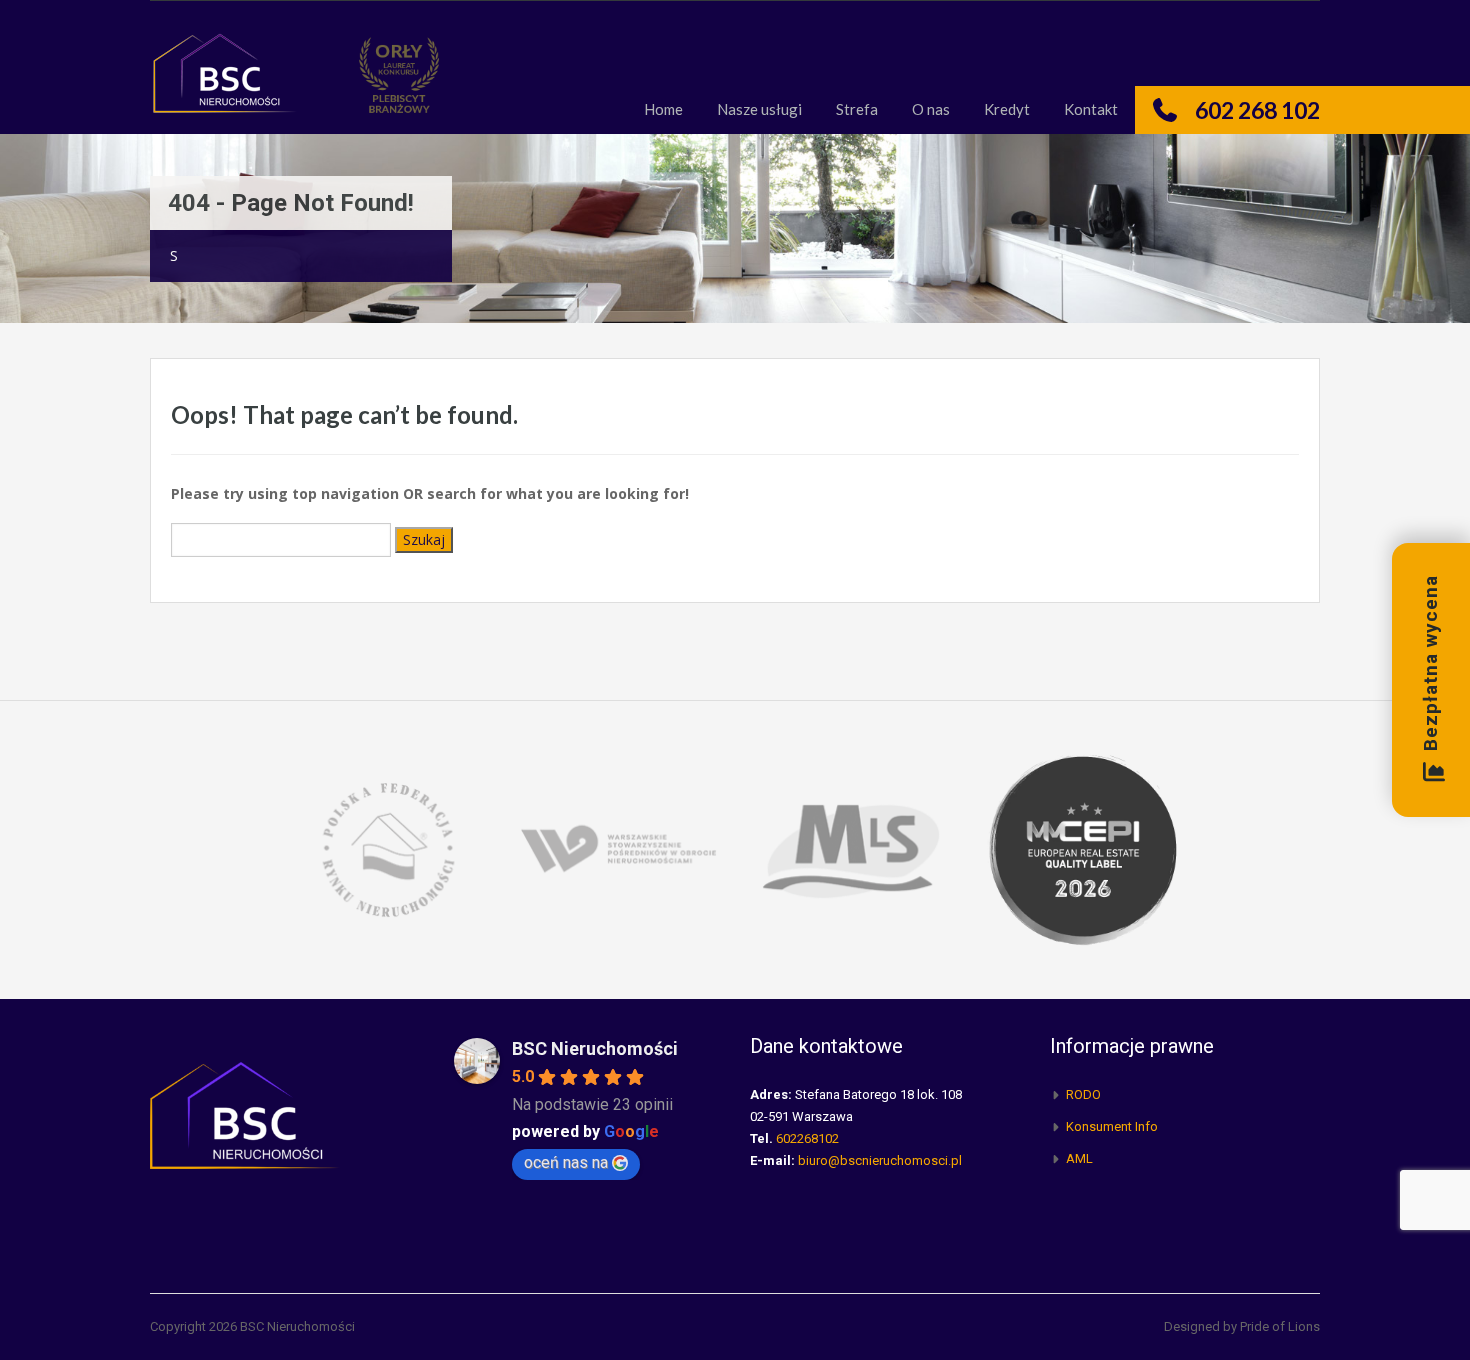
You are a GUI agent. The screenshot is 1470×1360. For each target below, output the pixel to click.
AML (1079, 1158)
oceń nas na (566, 1162)
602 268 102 (1257, 110)
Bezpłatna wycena (1430, 664)
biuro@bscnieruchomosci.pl (880, 1160)
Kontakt (1091, 109)
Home (663, 109)
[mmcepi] (1083, 847)
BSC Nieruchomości (595, 1048)
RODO (1083, 1094)
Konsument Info (1112, 1126)
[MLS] (851, 847)
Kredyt (1007, 109)
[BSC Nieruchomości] (225, 82)
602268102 (807, 1138)
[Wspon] (619, 847)
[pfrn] (387, 847)
